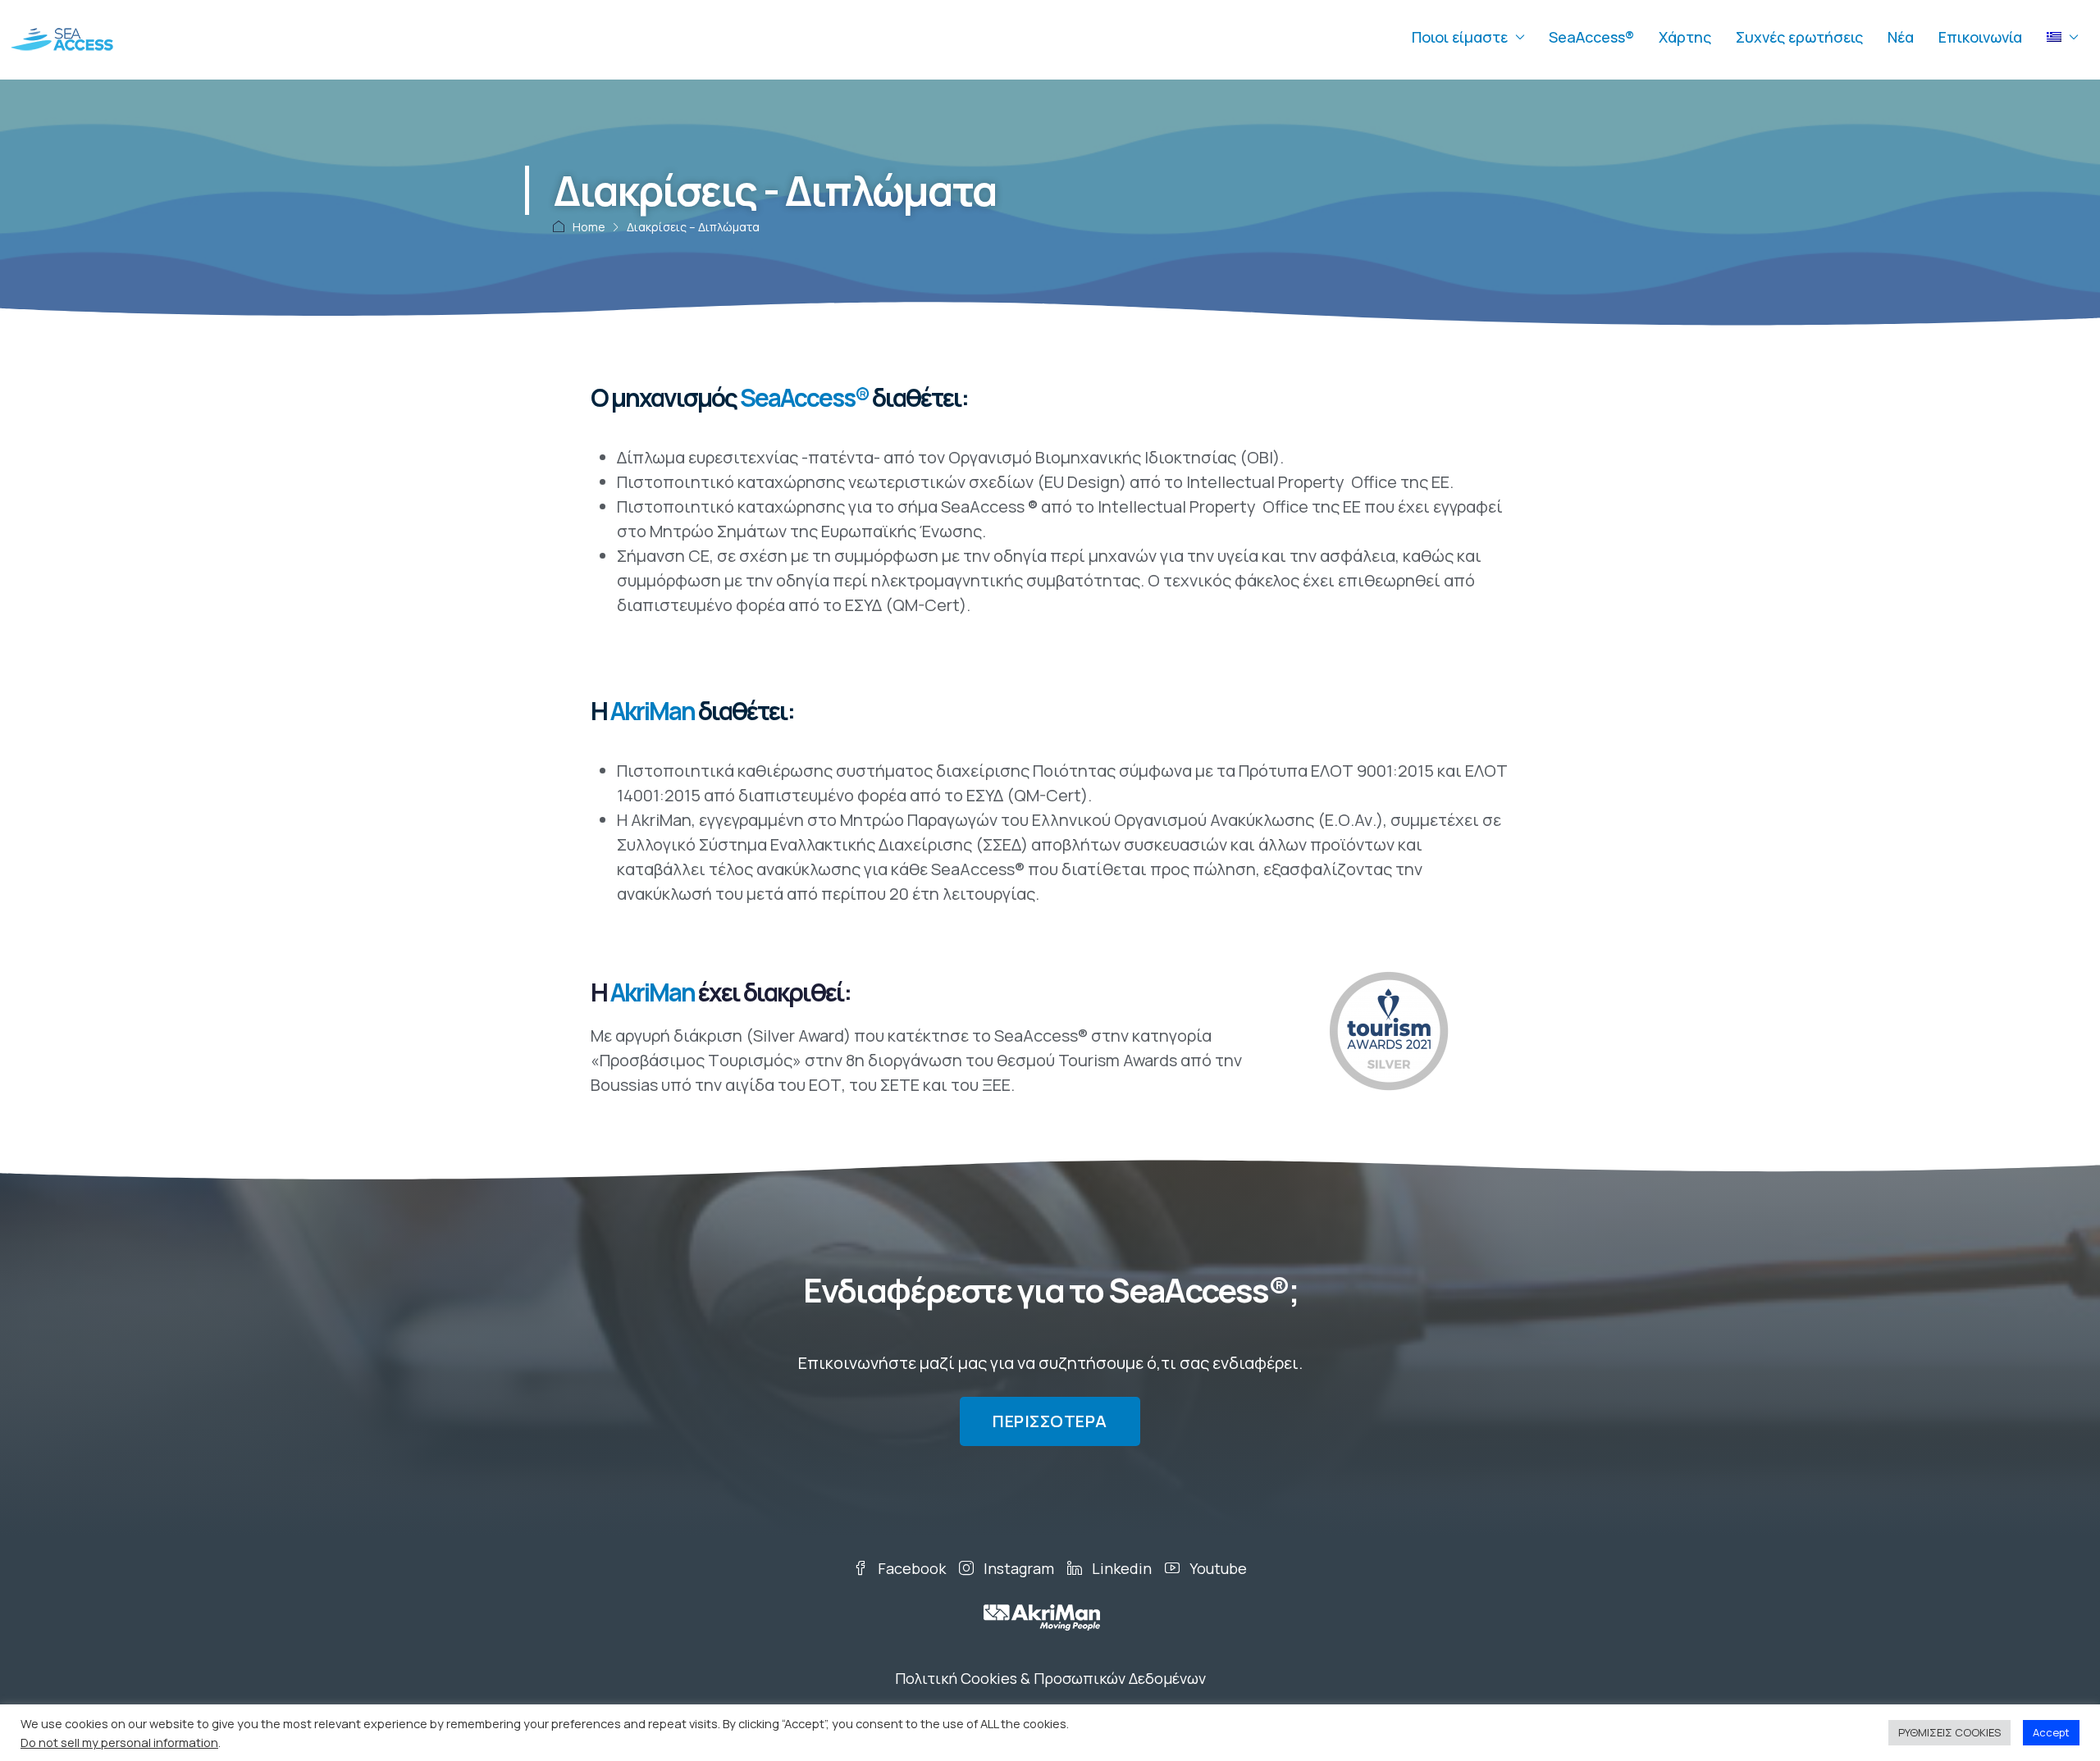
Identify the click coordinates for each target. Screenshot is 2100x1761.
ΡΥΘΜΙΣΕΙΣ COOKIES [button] (1949, 1732)
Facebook (910, 1568)
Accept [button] (2051, 1732)
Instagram (1017, 1568)
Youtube (1217, 1568)
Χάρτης (1685, 37)
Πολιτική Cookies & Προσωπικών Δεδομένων (1050, 1678)
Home (589, 227)
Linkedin (1120, 1568)
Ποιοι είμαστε (1460, 37)
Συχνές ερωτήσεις (1799, 37)
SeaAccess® (1591, 37)
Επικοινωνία (1980, 37)
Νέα (1901, 37)
